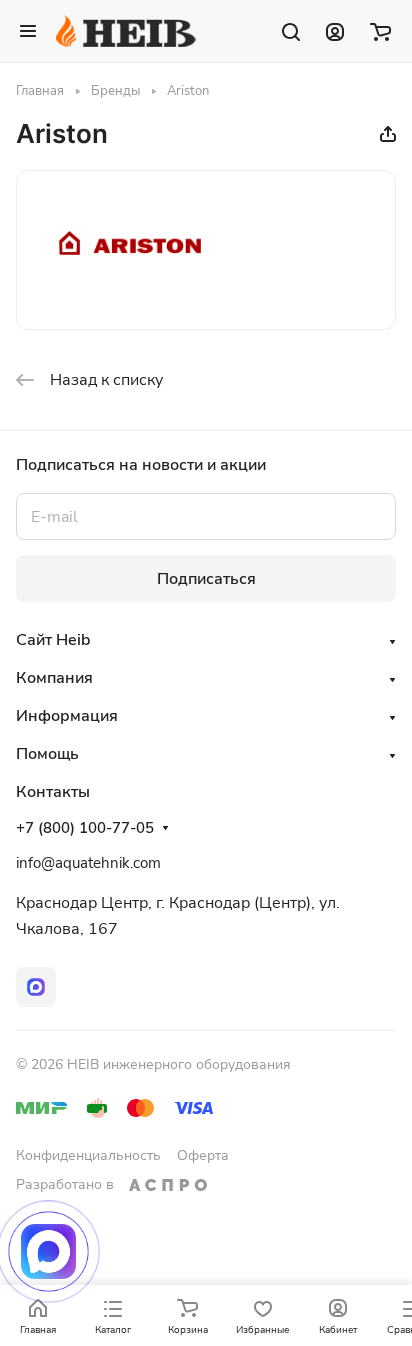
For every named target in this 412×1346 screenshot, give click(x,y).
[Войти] (335, 31)
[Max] (36, 987)
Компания (54, 678)
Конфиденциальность (88, 1155)
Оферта (203, 1155)
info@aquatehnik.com (88, 863)
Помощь (47, 754)
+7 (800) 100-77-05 (85, 828)
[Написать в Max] (48, 1251)
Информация (67, 716)
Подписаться (206, 579)
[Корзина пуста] (380, 31)
